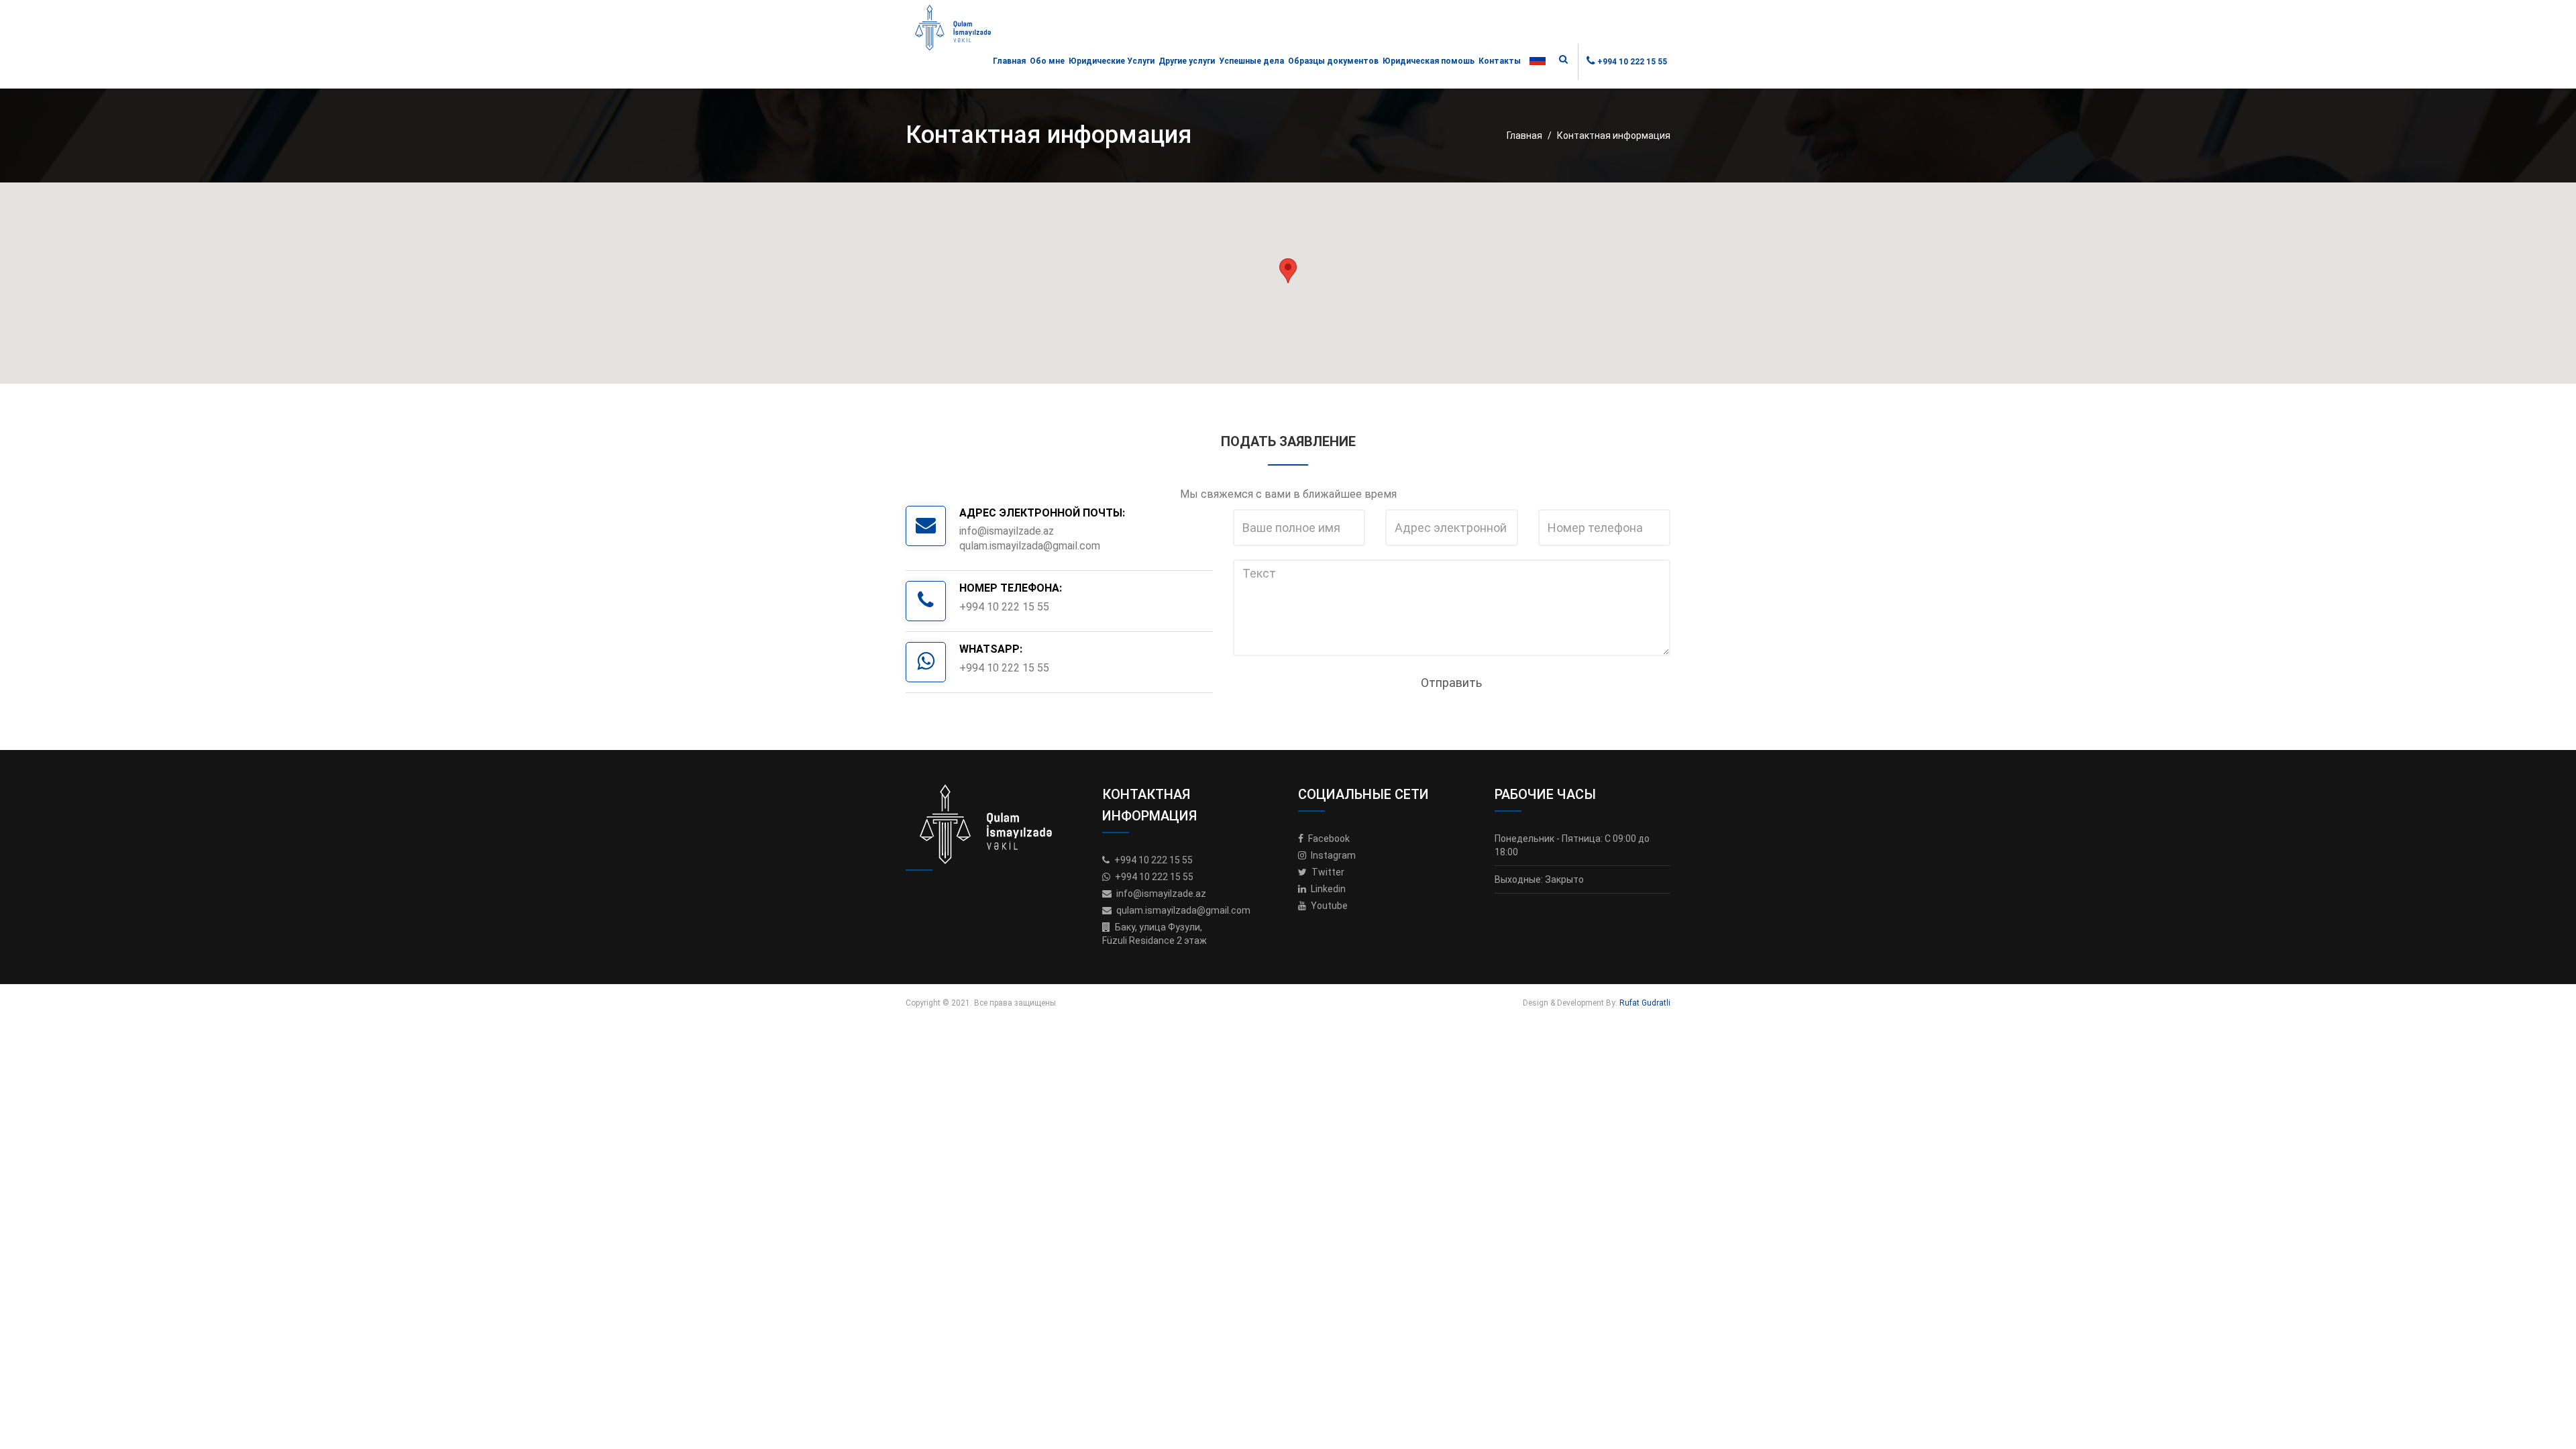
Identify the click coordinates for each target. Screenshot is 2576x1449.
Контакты (1500, 61)
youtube (1328, 906)
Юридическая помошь (1429, 61)
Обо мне (1047, 61)
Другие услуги (1187, 61)
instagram (1332, 855)
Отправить (1451, 683)
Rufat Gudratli (1645, 1003)
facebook (1328, 839)
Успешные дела (1251, 61)
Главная (1009, 61)
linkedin (1327, 889)
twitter (1327, 872)
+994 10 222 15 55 (1632, 62)
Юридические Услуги (1112, 61)
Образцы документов (1333, 61)
